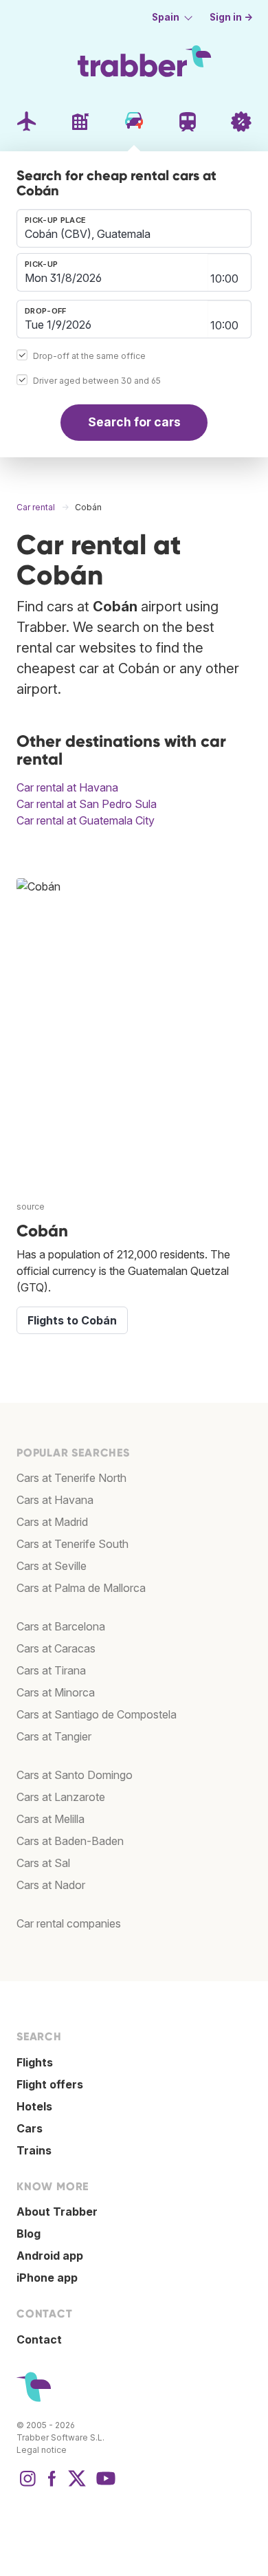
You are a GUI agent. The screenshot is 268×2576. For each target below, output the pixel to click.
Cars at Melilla (51, 1819)
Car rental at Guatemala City (86, 820)
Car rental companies (69, 1923)
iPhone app (47, 2278)
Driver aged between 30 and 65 (97, 381)
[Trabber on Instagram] (27, 2485)
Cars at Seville (52, 1566)
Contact (39, 2339)
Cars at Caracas (56, 1648)
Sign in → (231, 17)
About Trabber (57, 2212)
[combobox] (134, 228)
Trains (34, 2150)
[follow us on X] (77, 2485)
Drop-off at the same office (89, 356)
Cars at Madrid (52, 1522)
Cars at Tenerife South (72, 1544)
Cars (30, 2128)
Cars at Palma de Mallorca (81, 1588)
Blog (29, 2234)
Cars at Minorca (56, 1692)
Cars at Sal (43, 1863)
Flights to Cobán (72, 1320)
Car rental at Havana (67, 787)
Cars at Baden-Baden (70, 1841)
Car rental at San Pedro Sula (87, 804)
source (31, 1207)
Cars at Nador (51, 1885)
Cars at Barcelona (61, 1626)
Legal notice (42, 2450)
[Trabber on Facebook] (52, 2485)
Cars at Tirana (51, 1670)
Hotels (34, 2106)
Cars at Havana (55, 1500)
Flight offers (50, 2084)
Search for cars (134, 422)
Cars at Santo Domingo (75, 1775)
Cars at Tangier (54, 1736)
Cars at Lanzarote (61, 1797)
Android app (50, 2256)
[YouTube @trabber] (104, 2485)
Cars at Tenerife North (71, 1478)
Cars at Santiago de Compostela (97, 1714)
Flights (35, 2062)
